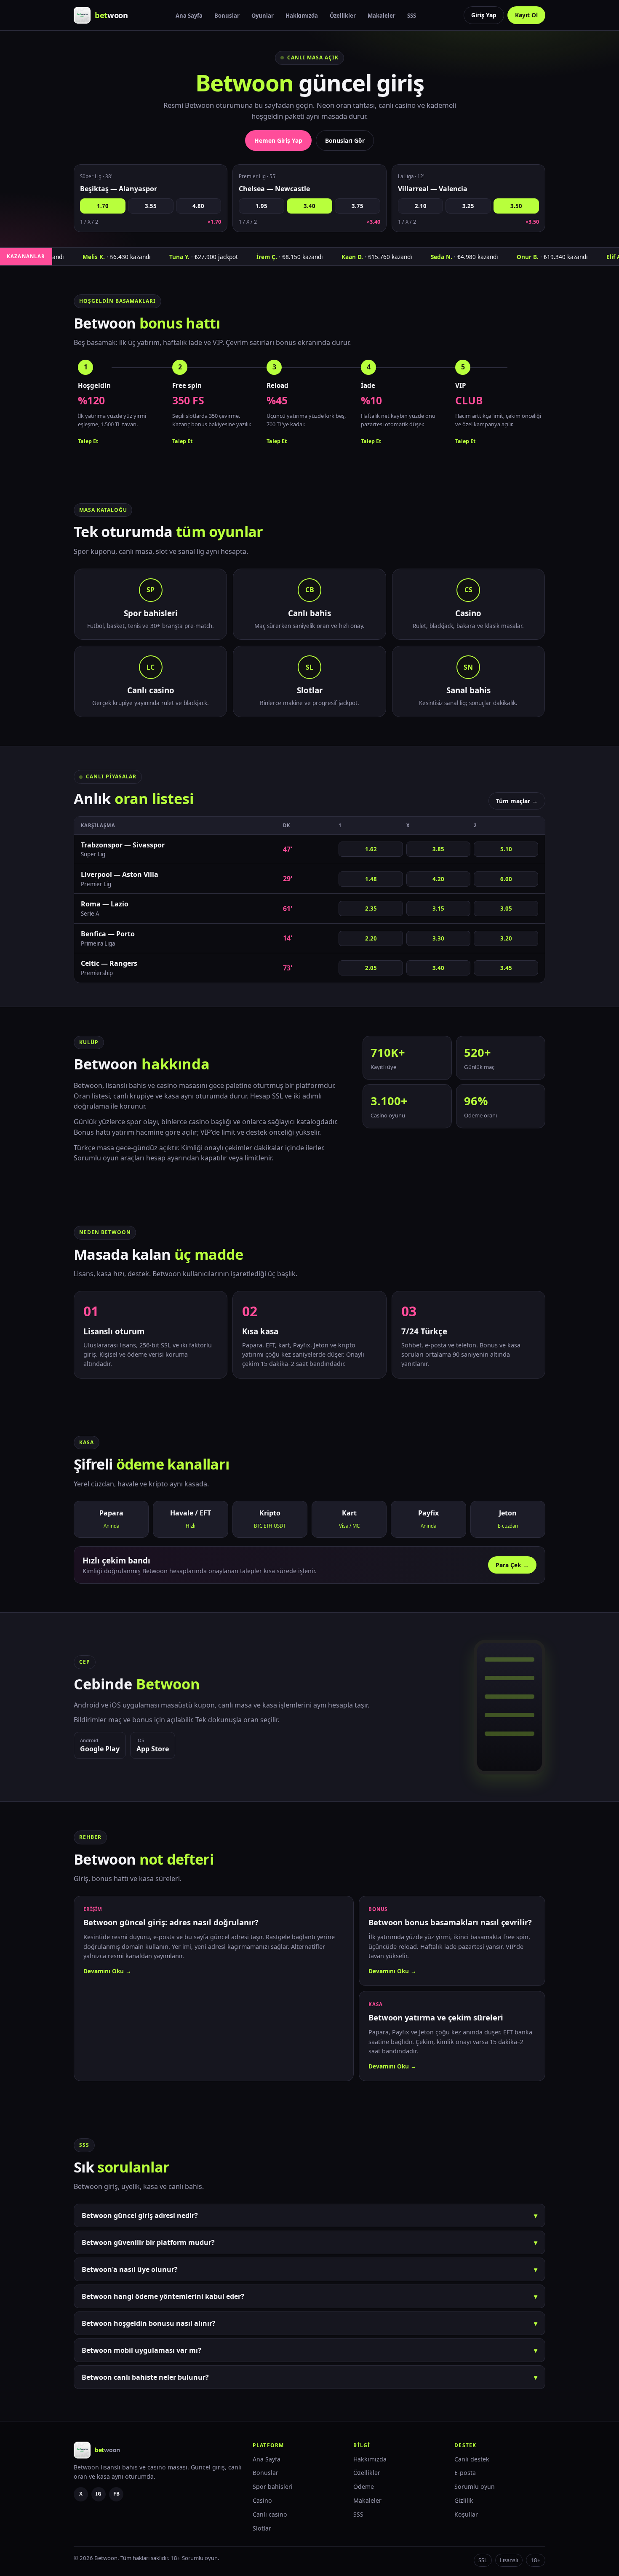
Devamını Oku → (107, 1971)
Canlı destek (472, 2459)
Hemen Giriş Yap (278, 140)
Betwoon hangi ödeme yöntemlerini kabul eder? (309, 2296)
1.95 (261, 206)
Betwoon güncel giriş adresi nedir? (309, 2215)
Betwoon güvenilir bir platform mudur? (309, 2242)
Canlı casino (270, 2514)
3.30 (438, 938)
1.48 (371, 879)
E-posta (465, 2473)
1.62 (371, 849)
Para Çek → (512, 1565)
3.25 (468, 206)
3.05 (506, 909)
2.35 (371, 909)
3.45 (506, 968)
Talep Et (88, 441)
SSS (412, 16)
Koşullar (466, 2514)
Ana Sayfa (189, 16)
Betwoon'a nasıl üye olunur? (309, 2269)
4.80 (198, 206)
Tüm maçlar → (517, 801)
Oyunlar (263, 16)
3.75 (358, 206)
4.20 (438, 879)
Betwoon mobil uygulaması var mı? (309, 2350)
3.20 (506, 938)
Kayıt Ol (526, 15)
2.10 (421, 206)
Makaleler (382, 16)
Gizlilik (464, 2500)
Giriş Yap (484, 15)
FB (116, 2494)
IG (99, 2494)
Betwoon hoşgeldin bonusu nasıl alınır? (309, 2323)
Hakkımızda (302, 16)
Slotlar (262, 2528)
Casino (262, 2500)
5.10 (506, 849)
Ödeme (364, 2486)
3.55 (151, 206)
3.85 (438, 849)
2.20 (371, 938)
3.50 (516, 206)
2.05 (371, 968)
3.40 (309, 206)
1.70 (103, 206)
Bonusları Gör (345, 140)
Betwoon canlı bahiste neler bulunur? (309, 2377)
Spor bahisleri (273, 2486)
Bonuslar (227, 16)
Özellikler (343, 16)
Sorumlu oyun (475, 2486)
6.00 (506, 879)
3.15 (438, 909)
